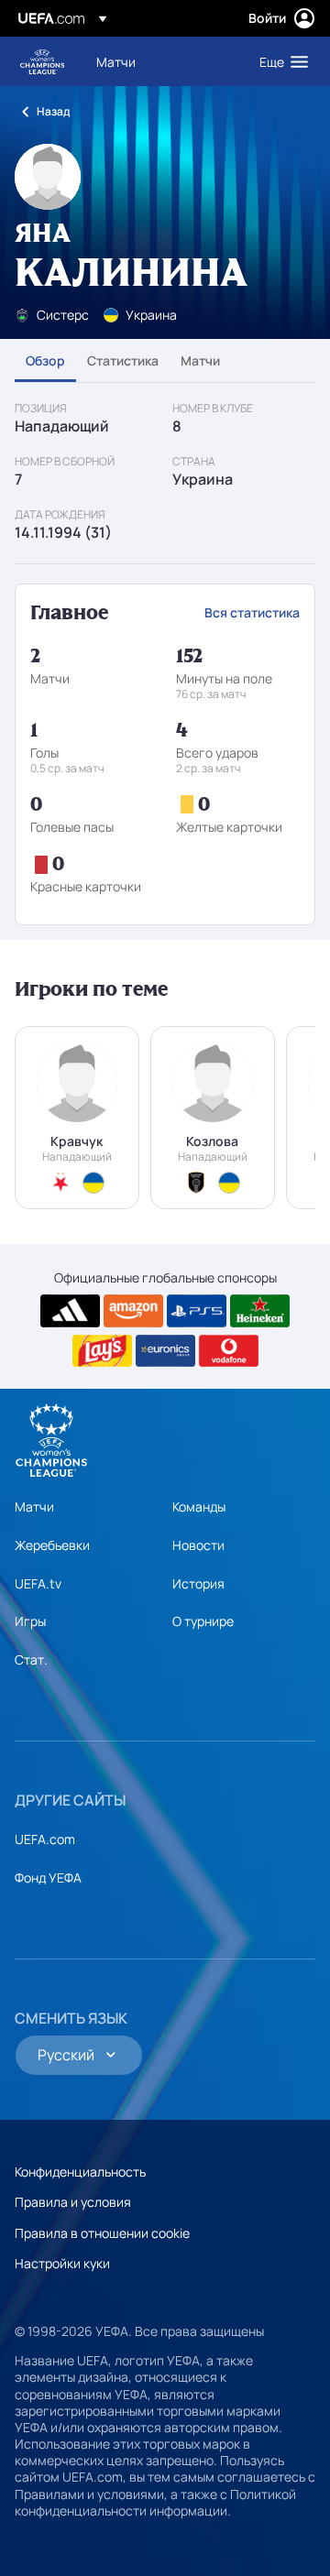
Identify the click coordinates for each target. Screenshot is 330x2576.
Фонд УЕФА (48, 1877)
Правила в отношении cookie (102, 2233)
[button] (280, 61)
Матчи (200, 360)
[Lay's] (102, 1351)
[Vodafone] (229, 1351)
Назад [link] (53, 111)
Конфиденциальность (80, 2172)
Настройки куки (62, 2263)
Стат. (31, 1659)
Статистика (123, 360)
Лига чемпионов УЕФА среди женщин (42, 62)
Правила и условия (73, 2202)
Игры (30, 1621)
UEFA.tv (38, 1583)
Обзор (45, 360)
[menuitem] (162, 61)
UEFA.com (45, 1839)
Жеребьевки (52, 1545)
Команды (199, 1506)
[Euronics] (165, 1351)
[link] (116, 61)
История (198, 1583)
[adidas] (70, 1311)
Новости (198, 1545)
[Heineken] (260, 1311)
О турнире (203, 1621)
